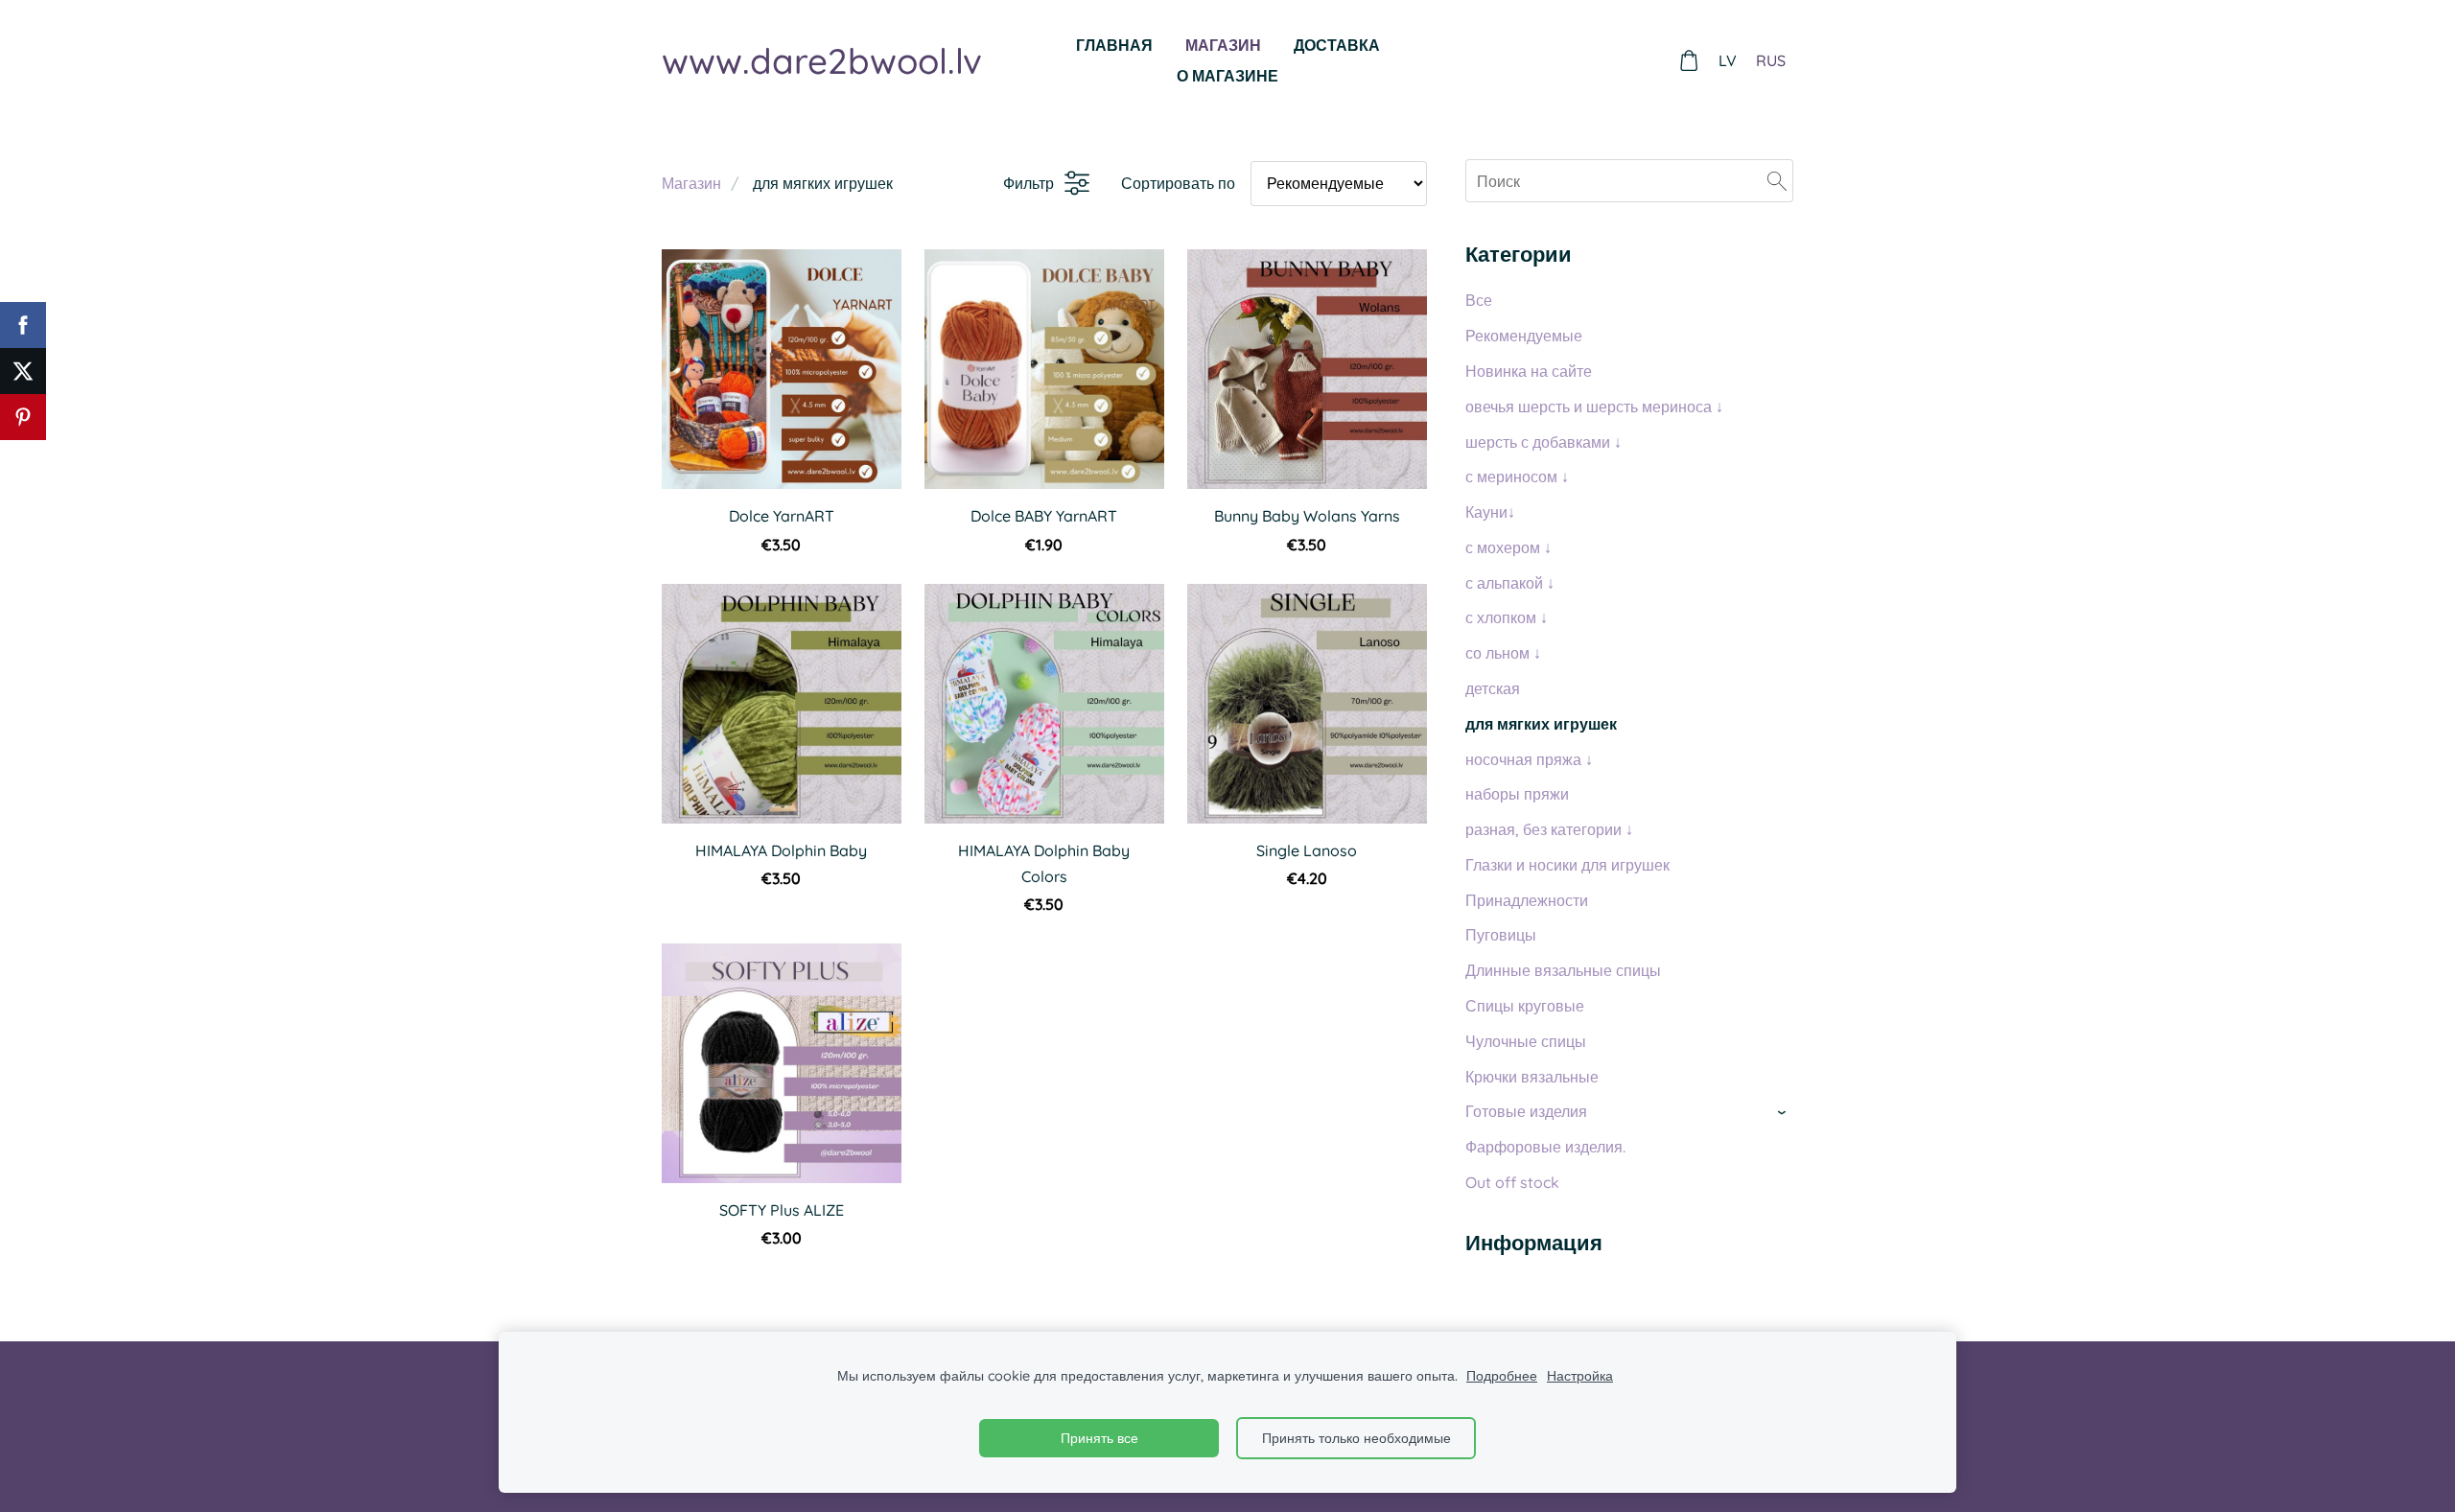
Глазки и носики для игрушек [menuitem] (1567, 865)
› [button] (1784, 1113)
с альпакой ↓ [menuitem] (1510, 583)
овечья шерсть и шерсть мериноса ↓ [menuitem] (1594, 407)
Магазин (691, 183)
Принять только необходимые (1356, 1438)
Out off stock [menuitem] (1512, 1182)
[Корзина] (1689, 61)
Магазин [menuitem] (1223, 45)
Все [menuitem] (1479, 300)
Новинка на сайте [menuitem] (1529, 371)
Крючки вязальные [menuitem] (1532, 1077)
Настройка (1580, 1376)
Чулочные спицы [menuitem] (1526, 1041)
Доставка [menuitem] (1337, 45)
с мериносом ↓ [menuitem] (1517, 477)
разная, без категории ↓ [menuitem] (1549, 829)
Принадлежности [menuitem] (1527, 900)
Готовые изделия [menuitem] (1526, 1111)
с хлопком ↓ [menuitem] (1507, 617)
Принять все (1099, 1438)
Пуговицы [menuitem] (1501, 935)
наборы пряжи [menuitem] (1517, 794)
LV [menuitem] (1728, 60)
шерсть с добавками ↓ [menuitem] (1543, 442)
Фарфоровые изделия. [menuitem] (1545, 1147)
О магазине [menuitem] (1227, 76)
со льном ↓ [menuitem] (1503, 653)
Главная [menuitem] (1114, 45)
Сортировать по (1178, 183)
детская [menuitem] (1493, 688)
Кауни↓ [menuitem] (1490, 512)
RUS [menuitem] (1771, 60)
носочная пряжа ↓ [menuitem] (1529, 759)
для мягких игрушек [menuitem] (1541, 724)
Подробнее (1502, 1376)
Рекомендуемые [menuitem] (1524, 336)
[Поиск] (1777, 180)
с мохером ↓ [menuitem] (1508, 547)
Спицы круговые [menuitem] (1525, 1006)
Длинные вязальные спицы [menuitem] (1563, 970)
